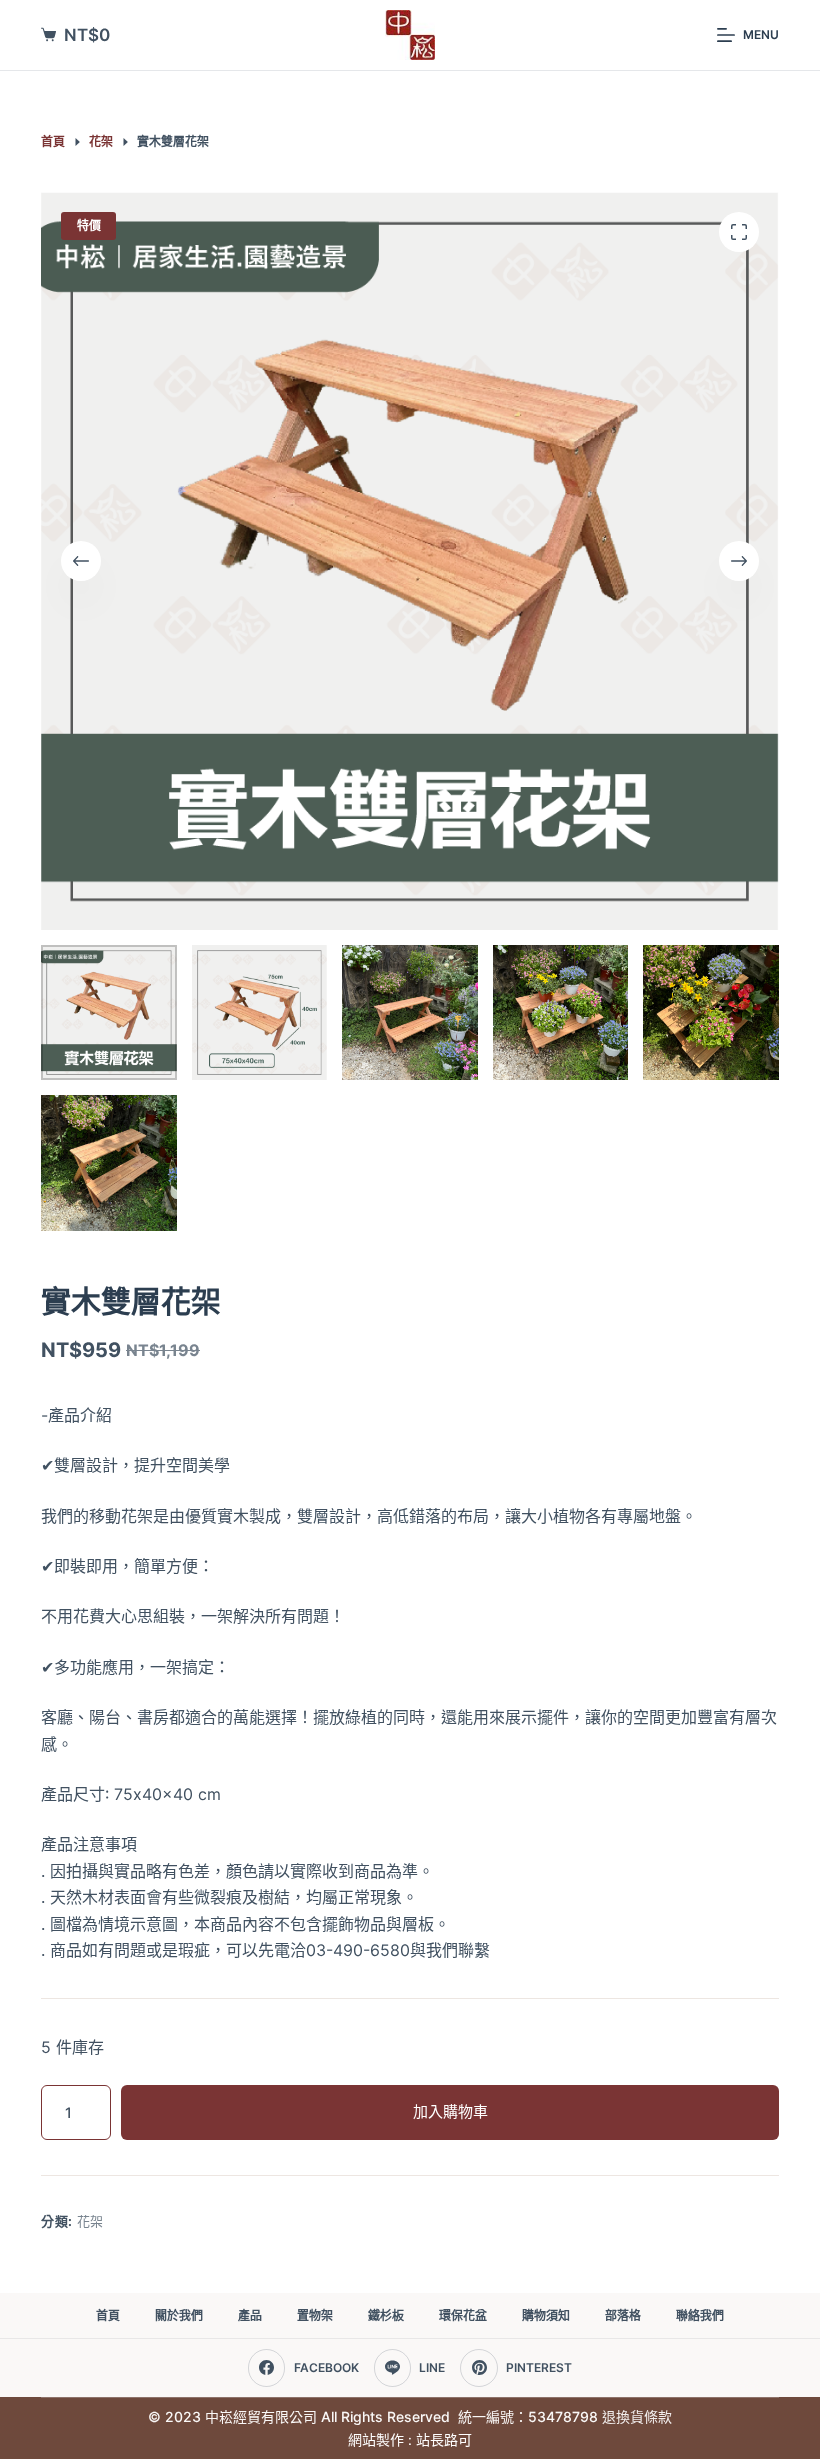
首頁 (108, 2315)
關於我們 (179, 2315)
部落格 (623, 2315)
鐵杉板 (386, 2315)
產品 (250, 2315)
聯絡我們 (700, 2315)
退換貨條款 (637, 2416)
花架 (90, 2221)
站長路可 (444, 2439)
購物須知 (546, 2315)
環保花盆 (463, 2315)
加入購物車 (450, 2111)
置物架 (315, 2315)
